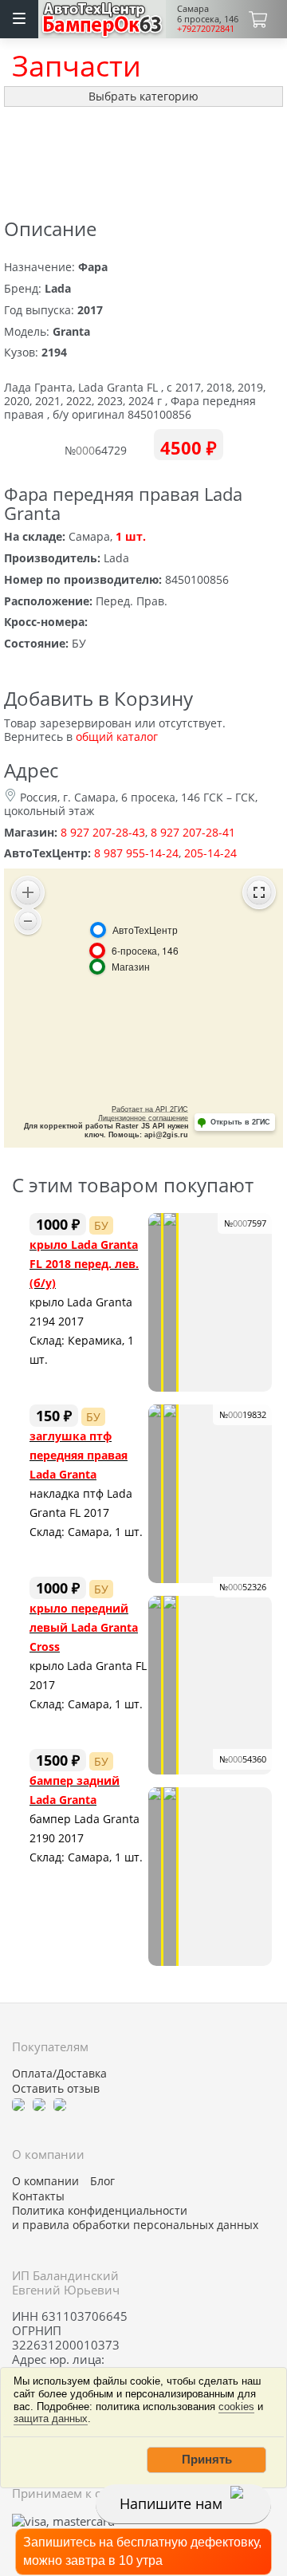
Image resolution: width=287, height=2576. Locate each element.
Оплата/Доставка (59, 2074)
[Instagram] (60, 2103)
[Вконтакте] (39, 2103)
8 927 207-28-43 (103, 832)
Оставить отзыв (56, 2089)
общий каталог (117, 737)
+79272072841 (206, 28)
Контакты (38, 2196)
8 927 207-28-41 (193, 832)
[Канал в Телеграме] (18, 2103)
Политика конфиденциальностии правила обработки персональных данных (135, 2218)
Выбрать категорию (143, 96)
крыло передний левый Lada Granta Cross (84, 1627)
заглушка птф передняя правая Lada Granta (79, 1455)
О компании (45, 2181)
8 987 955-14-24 (136, 853)
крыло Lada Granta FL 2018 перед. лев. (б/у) (84, 1264)
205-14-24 (210, 853)
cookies (236, 2407)
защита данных (51, 2418)
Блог (102, 2181)
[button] (206, 2460)
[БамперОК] (102, 17)
